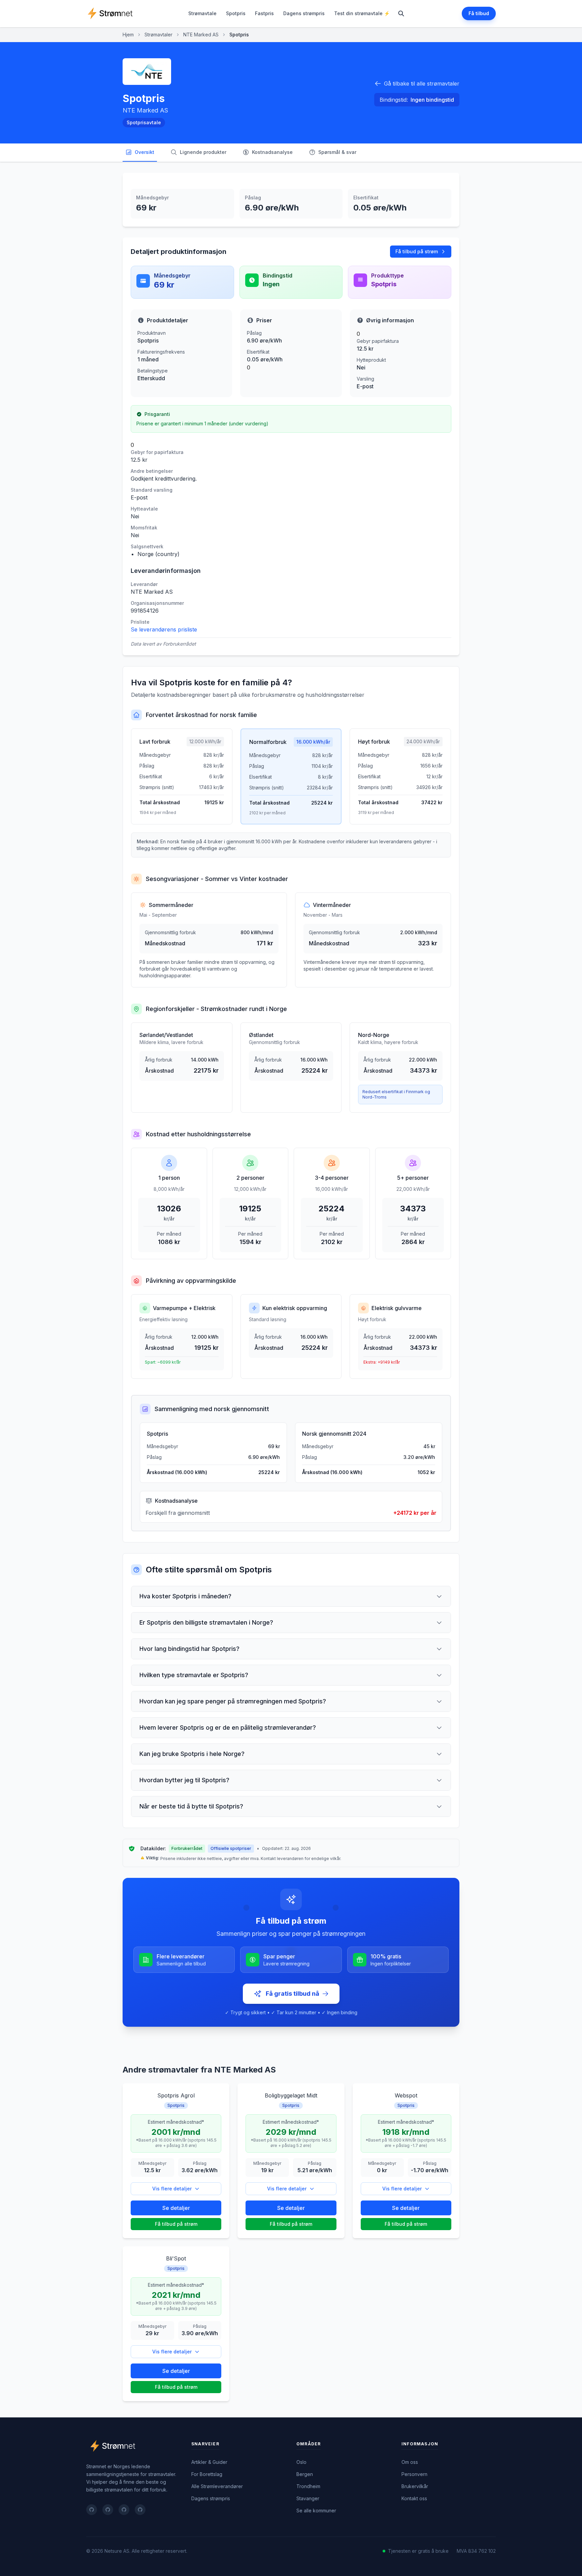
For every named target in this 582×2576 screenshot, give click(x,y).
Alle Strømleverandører (217, 2486)
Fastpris (264, 13)
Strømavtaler (158, 35)
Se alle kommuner (316, 2510)
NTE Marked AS (201, 35)
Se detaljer (176, 2208)
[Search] (401, 13)
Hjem (128, 35)
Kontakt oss (414, 2498)
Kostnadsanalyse (272, 152)
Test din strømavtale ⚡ (362, 13)
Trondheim (308, 2486)
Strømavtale (202, 13)
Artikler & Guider (209, 2462)
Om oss (410, 2462)
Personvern (414, 2474)
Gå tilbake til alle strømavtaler (422, 84)
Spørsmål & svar (337, 152)
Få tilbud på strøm (417, 251)
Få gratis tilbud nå (293, 1994)
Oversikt (144, 152)
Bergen (305, 2474)
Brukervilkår (415, 2486)
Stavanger (308, 2498)
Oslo (301, 2462)
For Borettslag (207, 2474)
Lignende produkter (203, 152)
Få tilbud (479, 13)
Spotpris (236, 13)
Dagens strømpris (304, 13)
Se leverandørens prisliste (164, 629)
